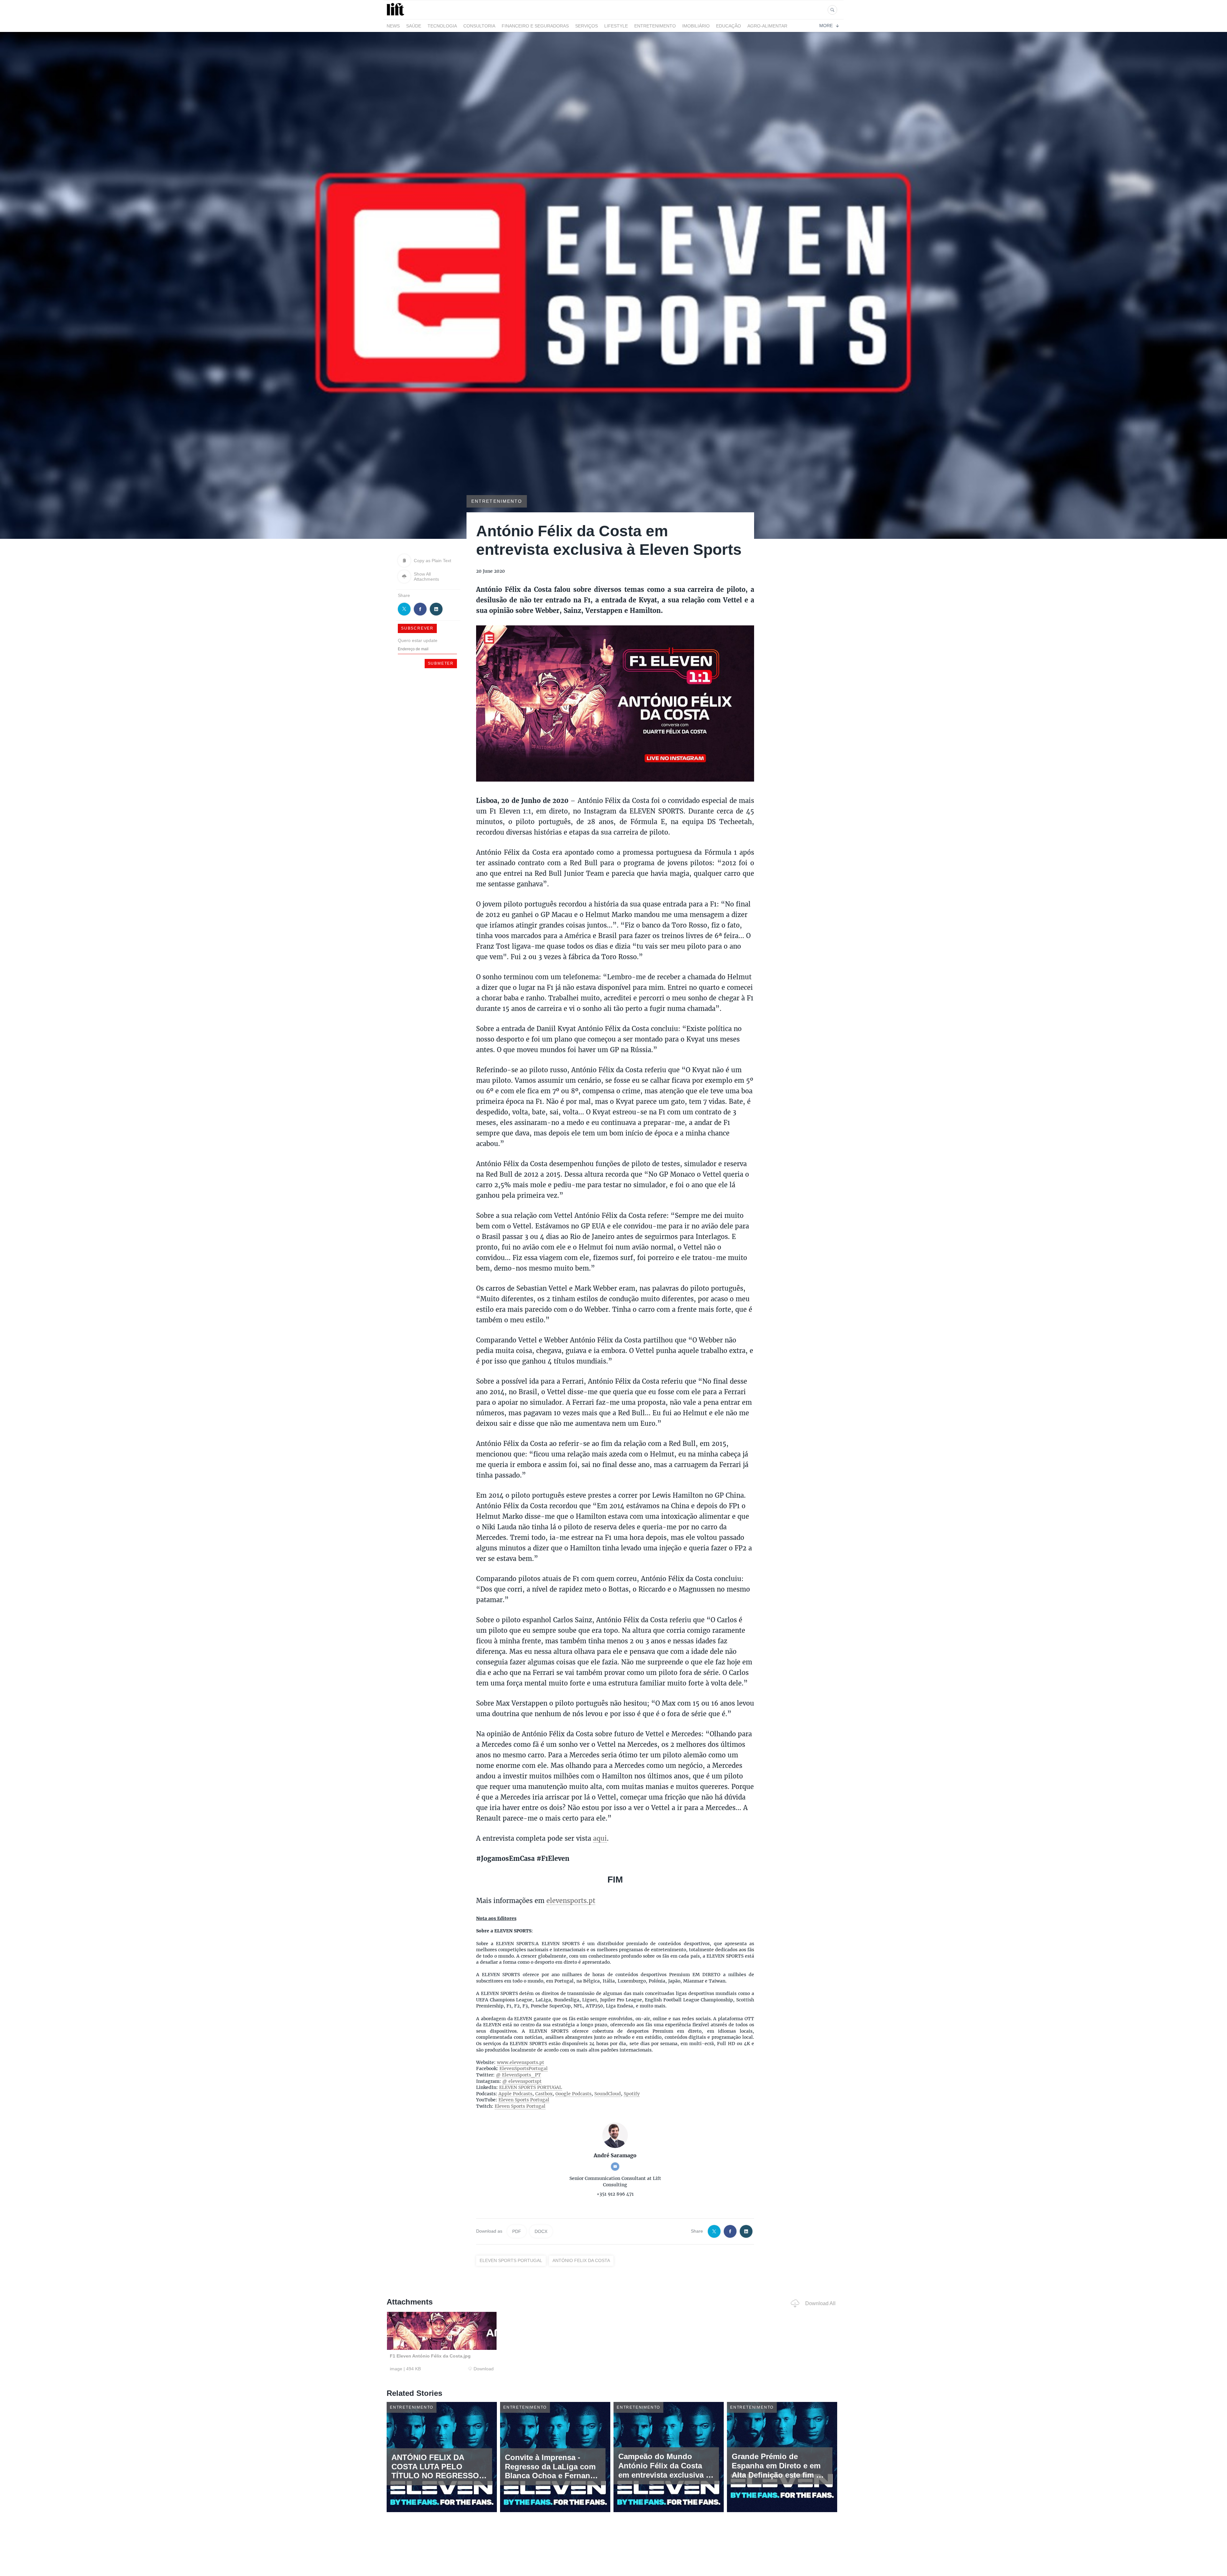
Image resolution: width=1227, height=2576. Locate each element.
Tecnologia (442, 26)
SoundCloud (608, 2094)
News (393, 26)
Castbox (544, 2094)
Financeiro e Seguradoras (535, 26)
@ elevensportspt (522, 2081)
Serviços (586, 26)
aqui (600, 1838)
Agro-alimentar (767, 26)
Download (484, 2369)
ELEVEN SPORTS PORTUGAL (531, 2087)
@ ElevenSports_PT (518, 2075)
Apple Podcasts (515, 2094)
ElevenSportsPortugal (524, 2068)
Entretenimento (655, 26)
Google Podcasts (573, 2094)
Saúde (414, 26)
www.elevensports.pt (521, 2062)
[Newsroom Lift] (397, 15)
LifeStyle (616, 26)
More (826, 26)
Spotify (632, 2094)
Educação (729, 26)
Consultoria (479, 26)
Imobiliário (696, 26)
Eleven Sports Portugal (524, 2100)
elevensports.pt (571, 1900)
